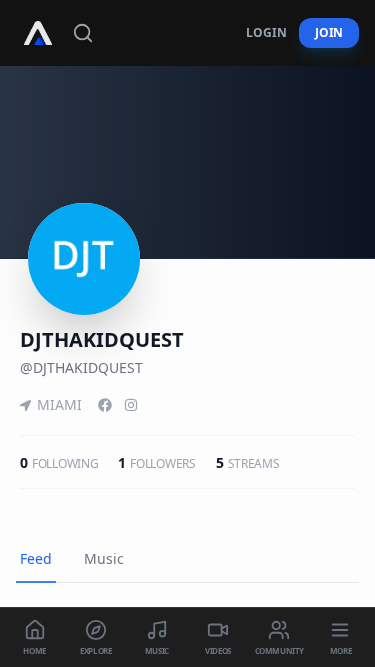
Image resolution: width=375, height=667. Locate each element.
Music (104, 558)
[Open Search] (83, 33)
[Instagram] (131, 405)
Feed (36, 558)
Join (329, 32)
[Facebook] (105, 405)
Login (266, 32)
